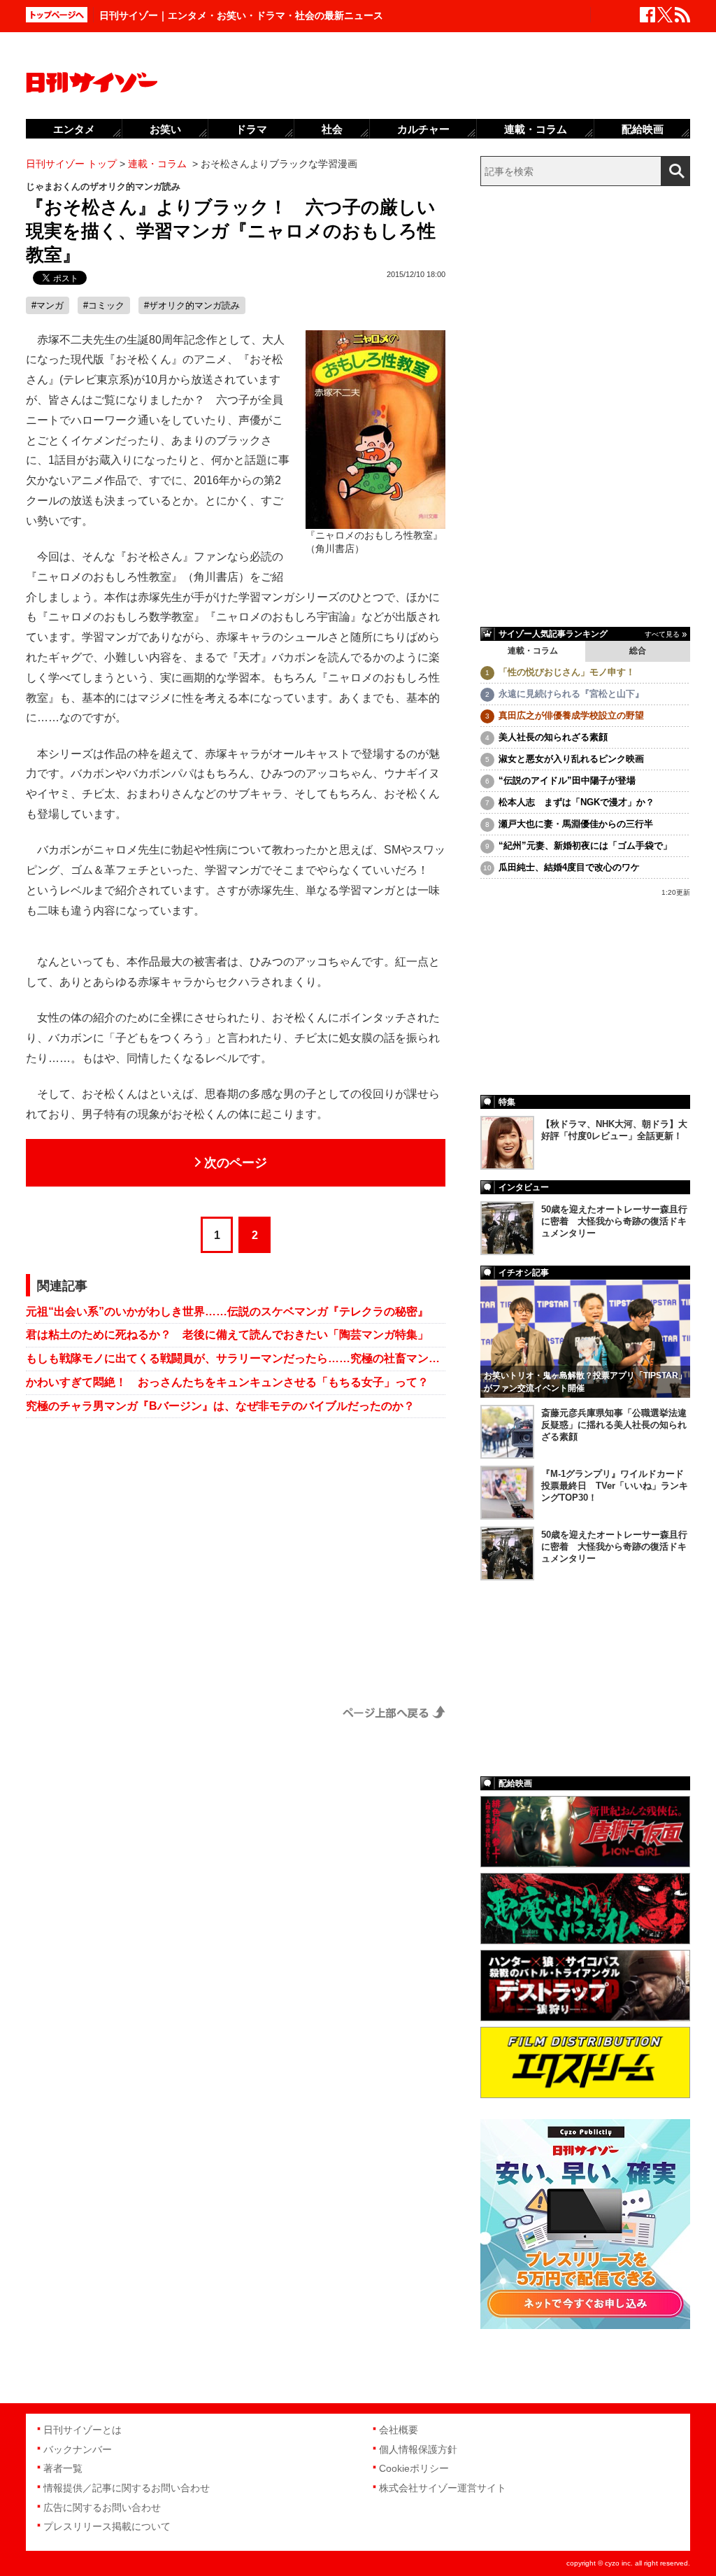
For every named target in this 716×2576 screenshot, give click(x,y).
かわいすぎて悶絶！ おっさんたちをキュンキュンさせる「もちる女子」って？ (227, 1382)
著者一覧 (63, 2468)
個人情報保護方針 (418, 2449)
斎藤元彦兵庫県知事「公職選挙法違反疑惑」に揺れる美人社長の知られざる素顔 (614, 1425)
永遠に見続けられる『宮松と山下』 (571, 694)
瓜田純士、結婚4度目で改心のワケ (569, 867)
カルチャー (423, 129)
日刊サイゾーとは (83, 2430)
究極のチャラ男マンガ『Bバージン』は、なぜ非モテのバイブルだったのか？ (220, 1406)
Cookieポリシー (414, 2468)
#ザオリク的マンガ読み (192, 305)
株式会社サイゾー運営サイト (443, 2488)
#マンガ (48, 305)
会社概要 (399, 2430)
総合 (638, 651)
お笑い (165, 129)
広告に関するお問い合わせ (102, 2507)
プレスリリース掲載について (107, 2526)
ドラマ (251, 129)
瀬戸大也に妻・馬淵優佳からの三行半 (576, 824)
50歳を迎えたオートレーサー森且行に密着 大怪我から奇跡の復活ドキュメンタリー (614, 1221)
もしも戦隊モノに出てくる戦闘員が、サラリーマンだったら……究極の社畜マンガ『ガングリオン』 (236, 1358)
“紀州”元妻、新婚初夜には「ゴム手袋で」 (585, 845)
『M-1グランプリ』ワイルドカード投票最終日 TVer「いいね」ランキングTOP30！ (615, 1486)
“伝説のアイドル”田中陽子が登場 (567, 780)
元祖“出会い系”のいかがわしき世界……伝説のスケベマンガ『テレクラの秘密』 (227, 1311)
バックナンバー (78, 2449)
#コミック (104, 305)
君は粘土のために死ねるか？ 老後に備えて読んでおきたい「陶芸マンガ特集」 (227, 1335)
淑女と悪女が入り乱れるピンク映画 (571, 759)
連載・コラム (533, 651)
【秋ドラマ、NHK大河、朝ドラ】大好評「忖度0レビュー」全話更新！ (614, 1130)
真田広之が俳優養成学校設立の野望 (571, 715)
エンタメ (74, 129)
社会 (332, 129)
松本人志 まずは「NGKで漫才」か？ (577, 802)
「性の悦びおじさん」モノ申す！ (567, 672)
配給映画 (643, 129)
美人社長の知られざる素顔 (553, 737)
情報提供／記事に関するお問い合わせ (127, 2488)
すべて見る (662, 634)
